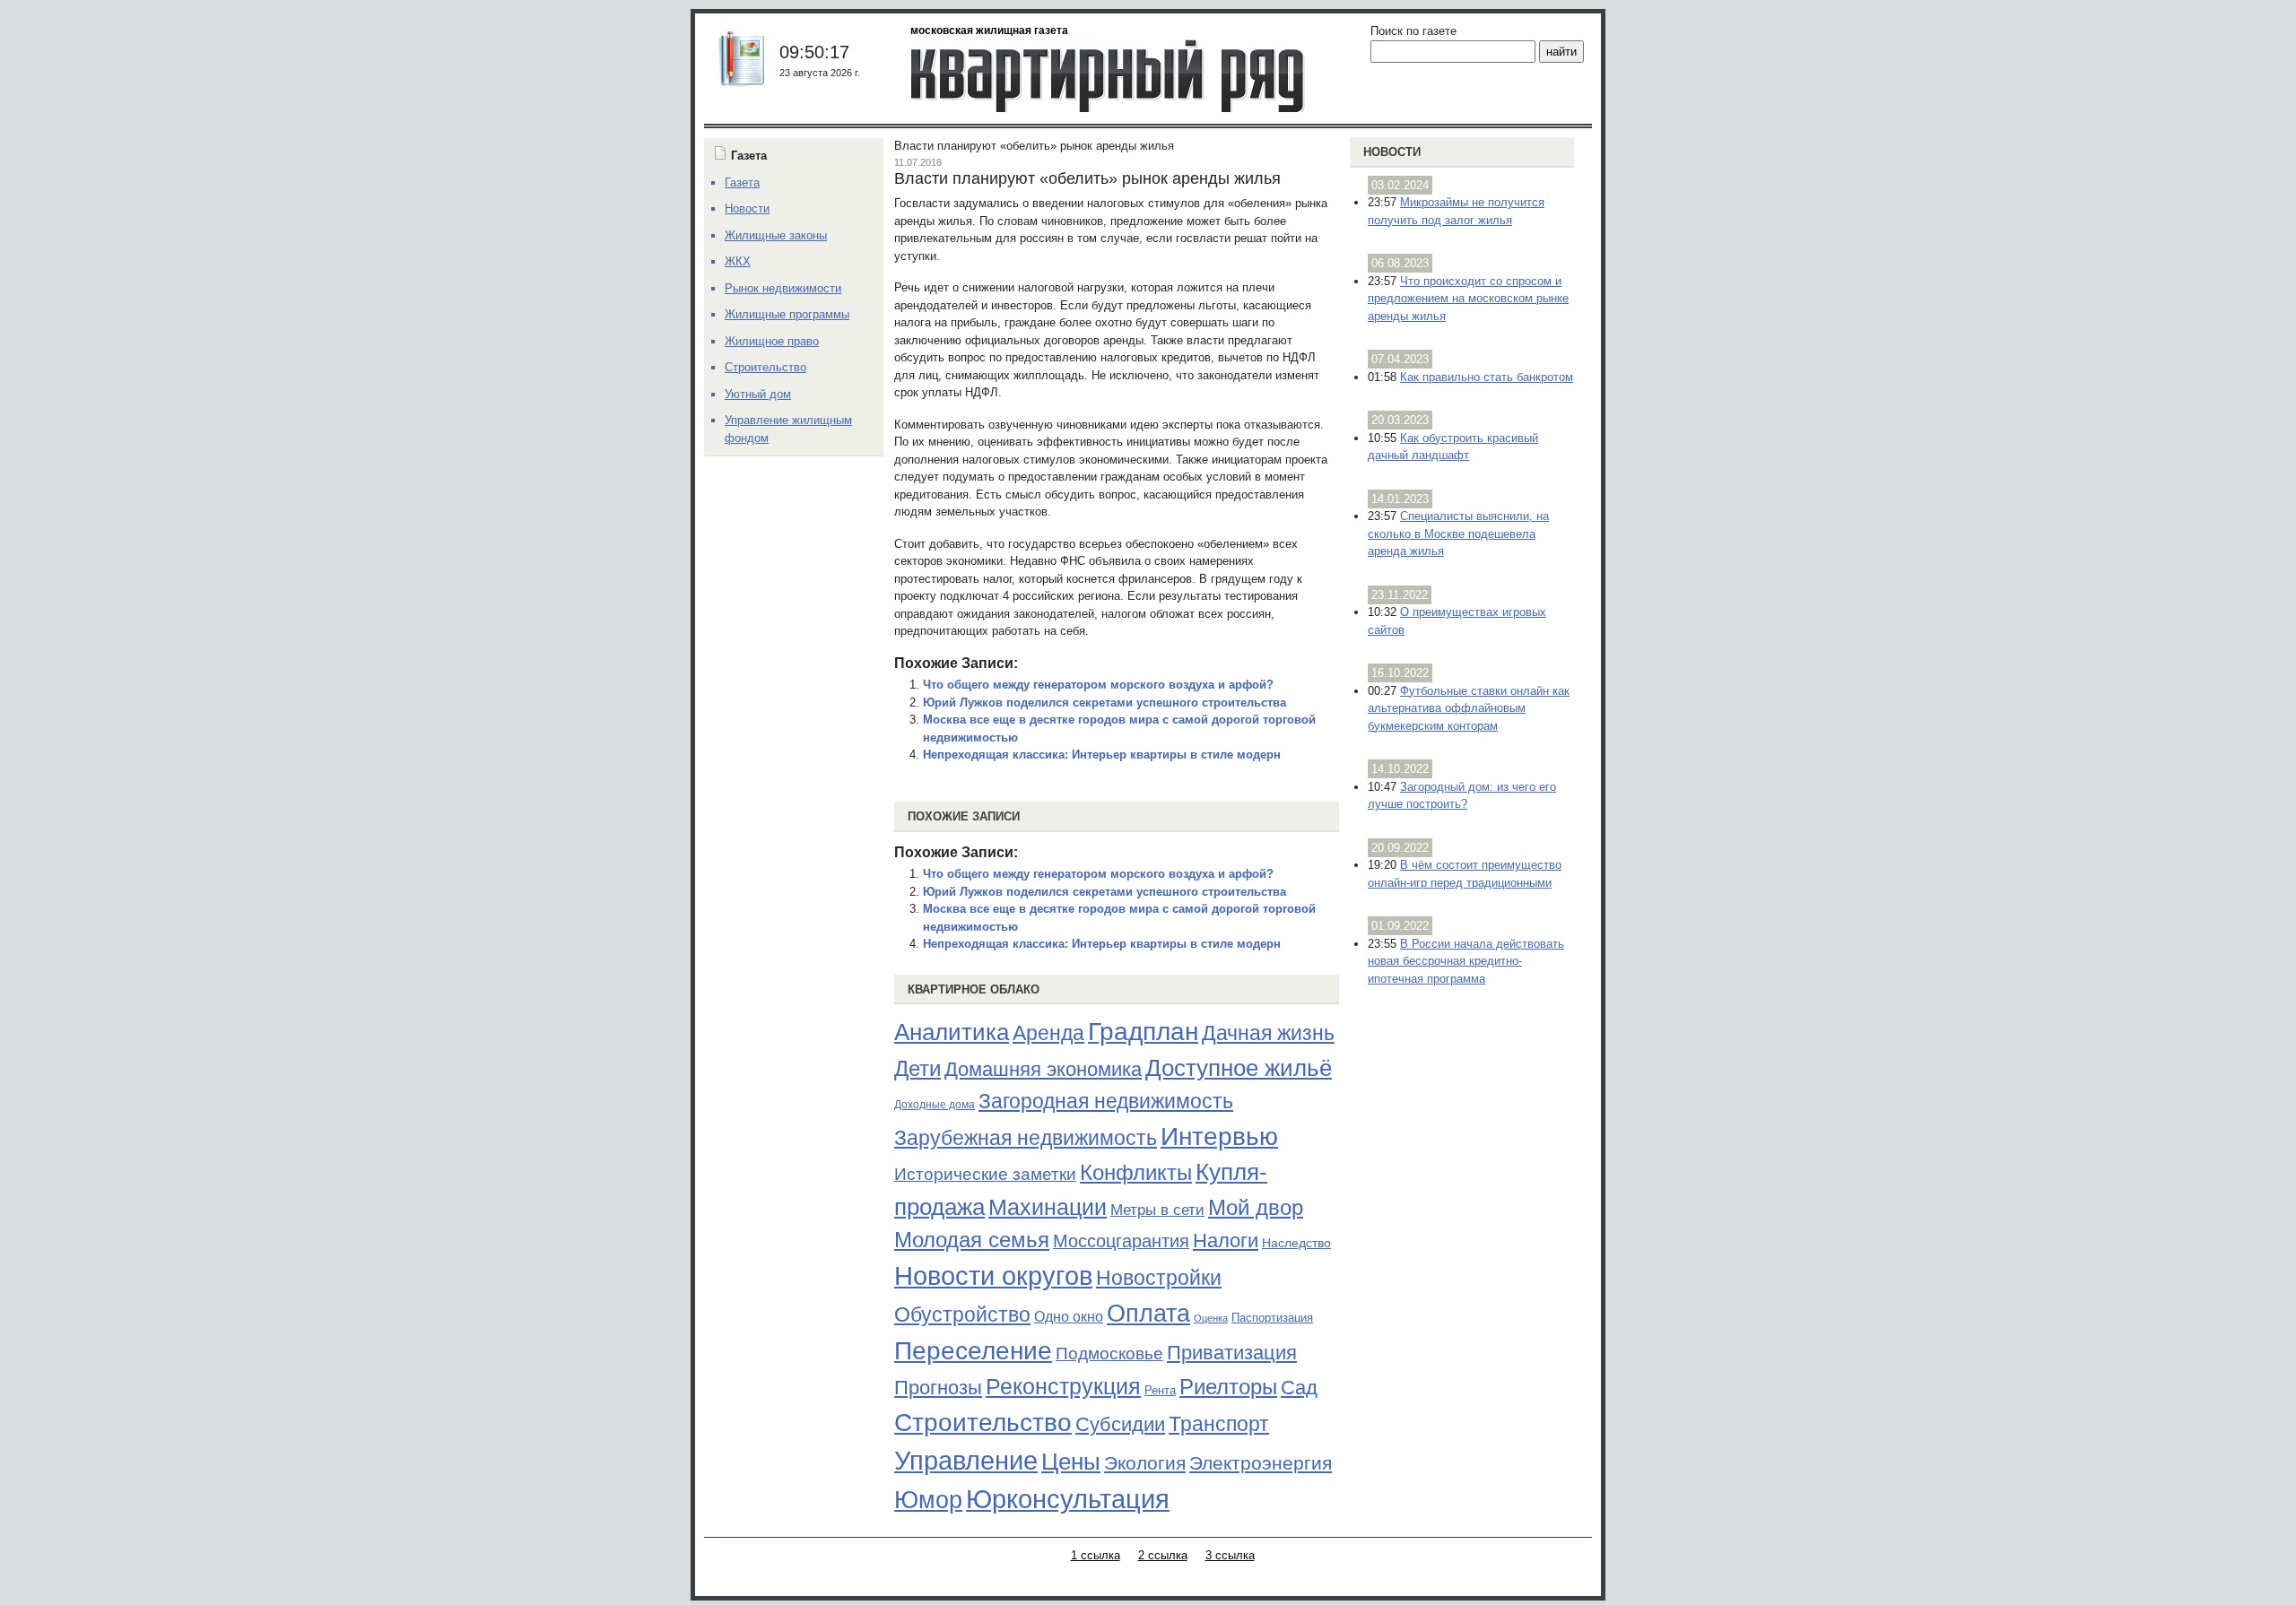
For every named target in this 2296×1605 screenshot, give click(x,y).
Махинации (1048, 1207)
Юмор (928, 1500)
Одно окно (1069, 1317)
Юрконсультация (1068, 1499)
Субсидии (1120, 1424)
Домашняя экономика (1043, 1069)
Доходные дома (935, 1105)
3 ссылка (1230, 1555)
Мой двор (1256, 1207)
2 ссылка (1163, 1555)
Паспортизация (1272, 1318)
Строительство (983, 1422)
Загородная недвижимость (1106, 1101)
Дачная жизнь (1268, 1033)
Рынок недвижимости (783, 288)
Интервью (1219, 1136)
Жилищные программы (787, 314)
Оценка (1211, 1318)
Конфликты (1136, 1173)
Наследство (1296, 1243)
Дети (918, 1068)
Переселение (973, 1351)
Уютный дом (758, 394)
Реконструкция (1063, 1386)
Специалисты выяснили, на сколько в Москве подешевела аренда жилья (1458, 534)
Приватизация (1232, 1353)
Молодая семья (972, 1240)
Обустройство (962, 1314)
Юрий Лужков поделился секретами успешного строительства (1105, 703)
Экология (1145, 1463)
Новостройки (1159, 1278)
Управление (966, 1461)
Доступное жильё (1239, 1068)
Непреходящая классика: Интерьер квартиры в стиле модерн (1102, 755)
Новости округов (993, 1275)
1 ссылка (1096, 1555)
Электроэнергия (1261, 1463)
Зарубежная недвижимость (1026, 1138)
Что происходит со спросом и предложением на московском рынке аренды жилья (1468, 299)
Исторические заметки (985, 1174)
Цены (1071, 1462)
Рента (1160, 1390)
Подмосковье (1109, 1353)
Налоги (1226, 1241)
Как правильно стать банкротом (1487, 377)
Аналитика (952, 1032)
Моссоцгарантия (1121, 1241)
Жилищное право (772, 341)
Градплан (1143, 1032)
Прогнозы (938, 1388)
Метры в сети (1157, 1210)
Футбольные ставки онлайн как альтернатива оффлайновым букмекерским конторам (1469, 708)
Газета (742, 182)
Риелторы (1228, 1387)
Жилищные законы (776, 235)
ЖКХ (738, 261)
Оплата (1148, 1313)
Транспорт (1219, 1424)
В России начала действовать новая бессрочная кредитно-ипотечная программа (1466, 961)
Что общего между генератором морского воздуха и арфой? (1098, 685)
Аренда (1048, 1033)
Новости (1392, 152)
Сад (1299, 1388)
